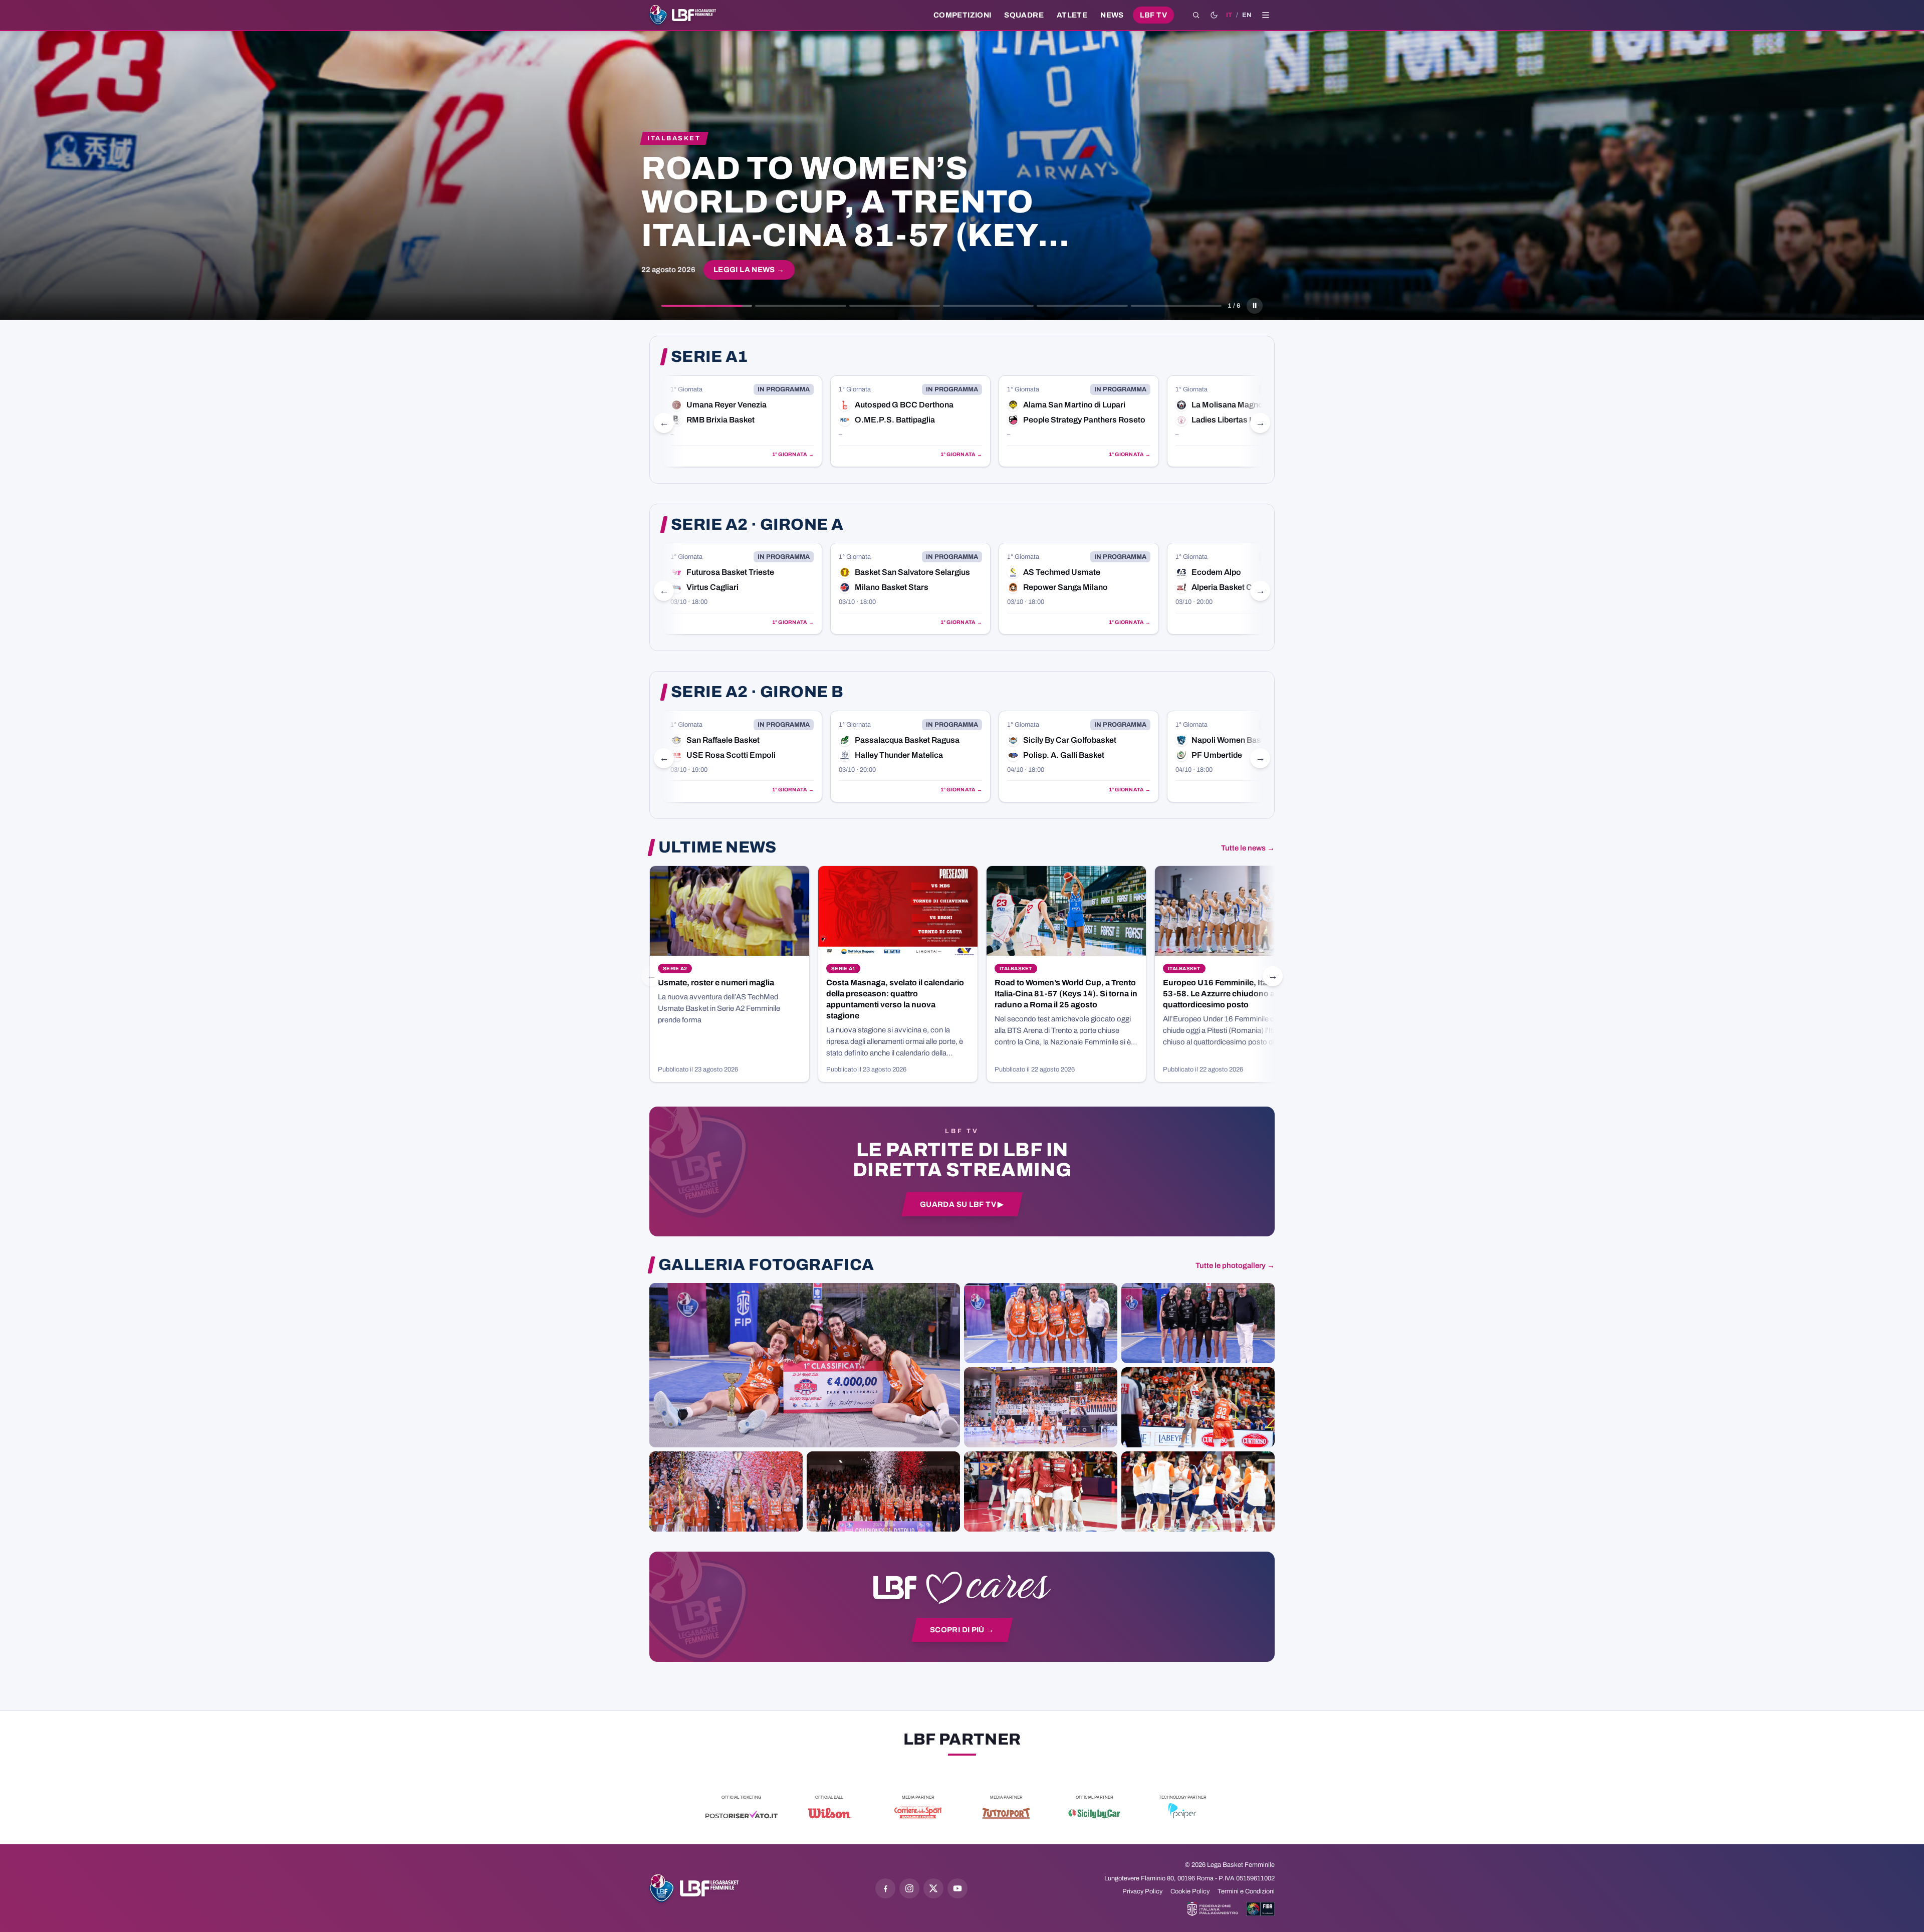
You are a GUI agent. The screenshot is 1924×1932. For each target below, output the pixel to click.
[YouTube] (957, 1888)
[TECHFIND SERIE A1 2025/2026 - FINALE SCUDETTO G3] (1041, 1407)
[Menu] (1266, 15)
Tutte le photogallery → (1235, 1265)
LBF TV (1153, 15)
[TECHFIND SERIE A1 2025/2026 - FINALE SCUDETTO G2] (1041, 1491)
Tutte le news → (1248, 848)
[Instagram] (909, 1888)
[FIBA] (1260, 1909)
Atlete (1072, 15)
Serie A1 (709, 357)
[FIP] (1213, 1909)
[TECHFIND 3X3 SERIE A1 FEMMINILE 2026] (805, 1365)
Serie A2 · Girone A (757, 525)
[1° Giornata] (742, 421)
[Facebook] (885, 1888)
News (1112, 15)
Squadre (1024, 15)
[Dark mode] (1214, 15)
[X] (933, 1888)
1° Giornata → (793, 454)
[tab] (707, 306)
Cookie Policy (1190, 1891)
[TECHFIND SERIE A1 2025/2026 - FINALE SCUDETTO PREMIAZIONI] (726, 1491)
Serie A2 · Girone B (757, 692)
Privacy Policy (1142, 1891)
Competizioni (962, 15)
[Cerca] (1196, 15)
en (1247, 15)
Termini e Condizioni (1246, 1891)
